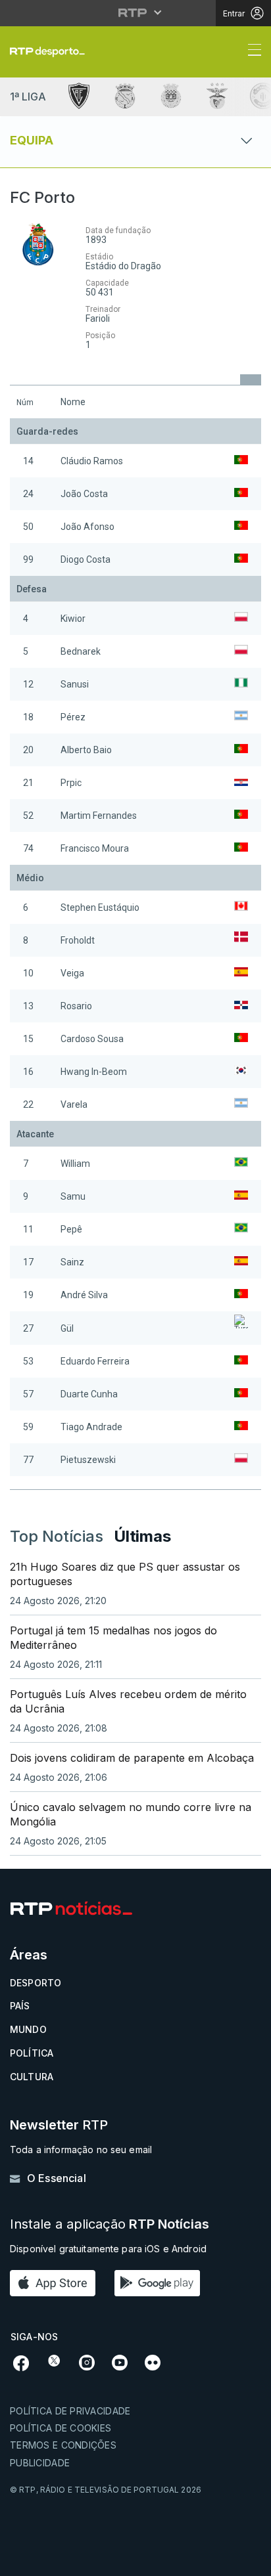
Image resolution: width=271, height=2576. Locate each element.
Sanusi (75, 684)
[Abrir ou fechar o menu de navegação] (251, 52)
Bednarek (81, 651)
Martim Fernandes (99, 816)
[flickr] (153, 2361)
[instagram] (87, 2361)
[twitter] (54, 2361)
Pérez (73, 717)
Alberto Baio (86, 750)
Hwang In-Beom (94, 1072)
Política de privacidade (70, 2411)
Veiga (72, 973)
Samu (73, 1196)
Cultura (32, 2077)
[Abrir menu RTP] (136, 12)
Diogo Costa (86, 559)
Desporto (36, 1983)
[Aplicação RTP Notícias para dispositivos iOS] (56, 2283)
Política (32, 2053)
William (75, 1164)
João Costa (84, 494)
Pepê (71, 1229)
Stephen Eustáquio (100, 907)
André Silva (84, 1295)
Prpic (71, 783)
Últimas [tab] (142, 1536)
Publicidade (40, 2463)
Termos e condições (63, 2445)
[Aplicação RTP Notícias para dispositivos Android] (160, 2283)
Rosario (76, 1006)
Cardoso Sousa (92, 1039)
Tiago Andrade (91, 1427)
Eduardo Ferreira (95, 1361)
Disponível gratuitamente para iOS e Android (108, 2249)
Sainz (72, 1262)
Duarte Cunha (89, 1394)
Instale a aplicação (110, 2224)
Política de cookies (61, 2428)
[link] (53, 52)
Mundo (28, 2029)
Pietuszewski (88, 1460)
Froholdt (78, 940)
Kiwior (73, 619)
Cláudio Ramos (92, 461)
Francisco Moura (95, 848)
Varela (74, 1104)
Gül (67, 1328)
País (20, 2006)
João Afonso (87, 527)
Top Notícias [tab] (57, 1536)
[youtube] (120, 2361)
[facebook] (21, 2362)
